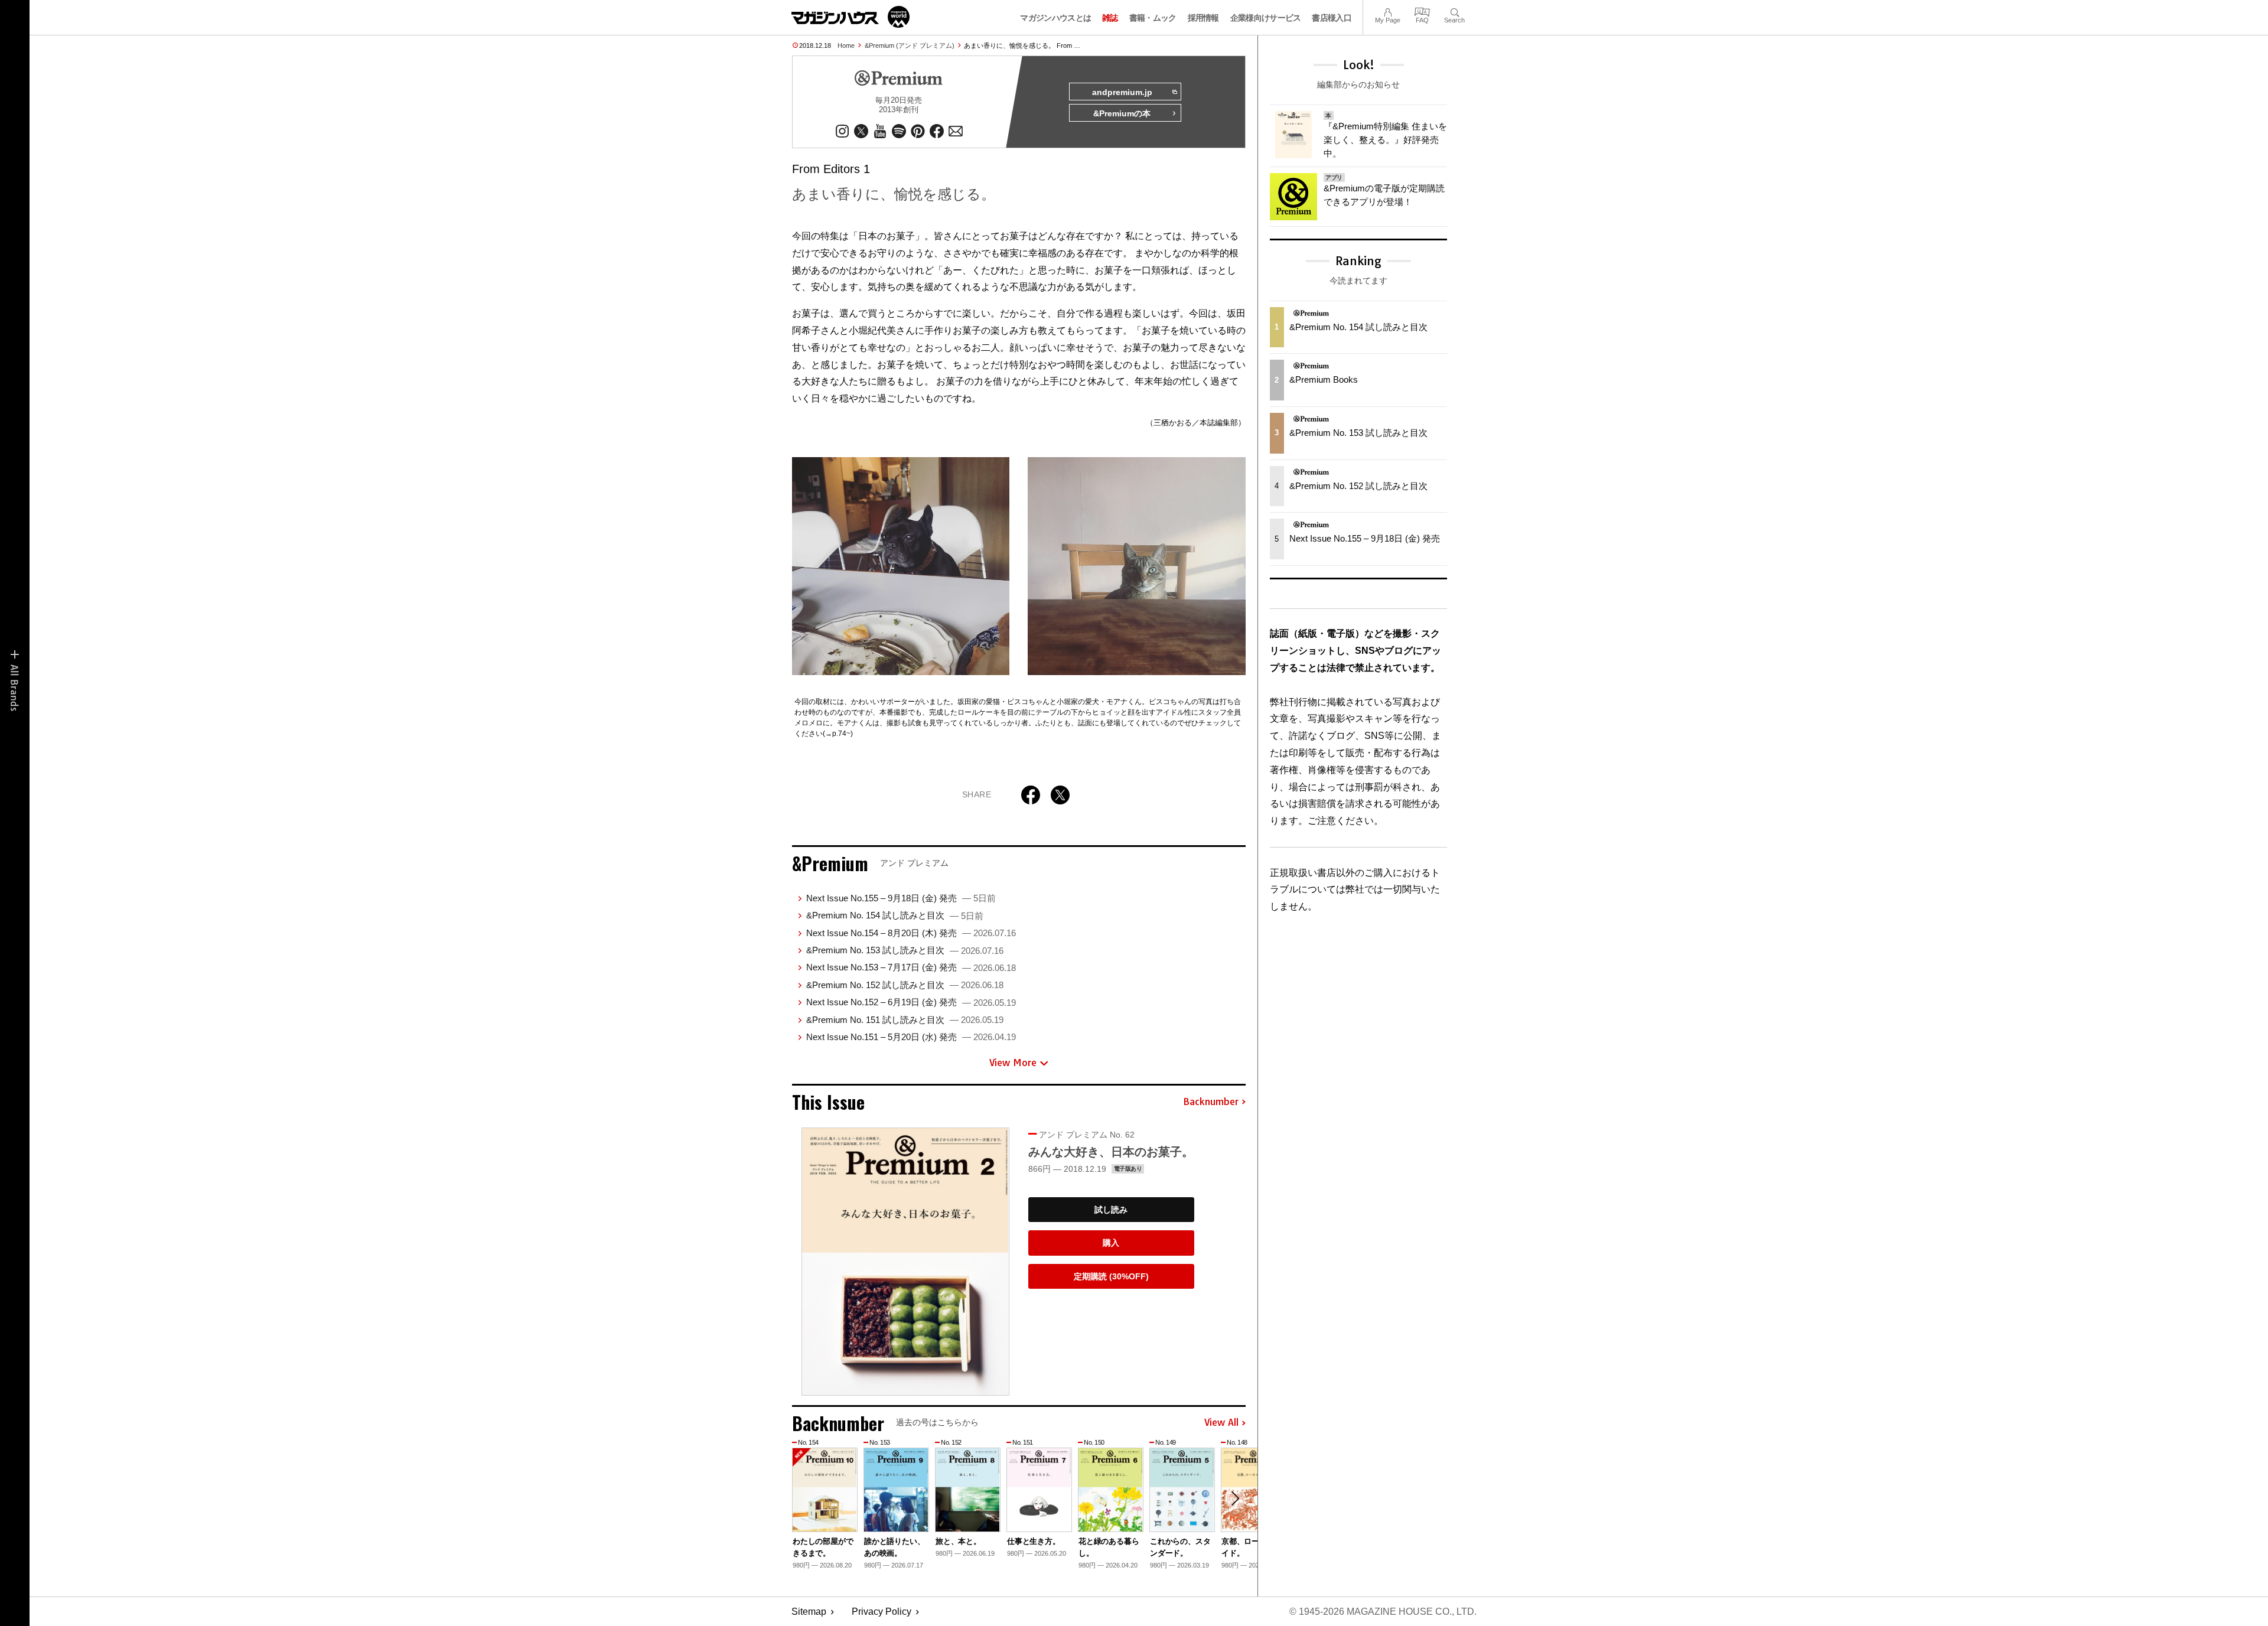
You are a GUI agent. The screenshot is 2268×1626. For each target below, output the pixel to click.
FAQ (1422, 11)
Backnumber (1211, 1102)
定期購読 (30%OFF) (1111, 1276)
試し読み (1111, 1210)
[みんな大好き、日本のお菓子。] (905, 1261)
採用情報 (1203, 18)
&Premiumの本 (1122, 113)
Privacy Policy (882, 1612)
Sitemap (809, 1612)
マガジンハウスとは (1055, 18)
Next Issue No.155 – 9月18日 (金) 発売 (901, 898)
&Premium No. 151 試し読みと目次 (905, 1020)
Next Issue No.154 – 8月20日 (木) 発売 (911, 933)
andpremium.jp (1122, 92)
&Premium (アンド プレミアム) (910, 45)
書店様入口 (1332, 18)
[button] (1235, 1498)
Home (846, 45)
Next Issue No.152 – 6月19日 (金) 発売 (911, 1002)
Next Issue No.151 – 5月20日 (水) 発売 (911, 1037)
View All (1221, 1423)
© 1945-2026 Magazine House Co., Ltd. (1383, 1612)
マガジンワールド (850, 17)
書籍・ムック (1153, 18)
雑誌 (1110, 18)
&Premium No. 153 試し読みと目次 (905, 950)
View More (1013, 1063)
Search (1454, 11)
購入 (1111, 1243)
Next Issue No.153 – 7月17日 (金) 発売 (911, 967)
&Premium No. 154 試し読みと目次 (895, 915)
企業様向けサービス (1266, 18)
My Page (1388, 11)
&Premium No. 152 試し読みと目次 (905, 985)
